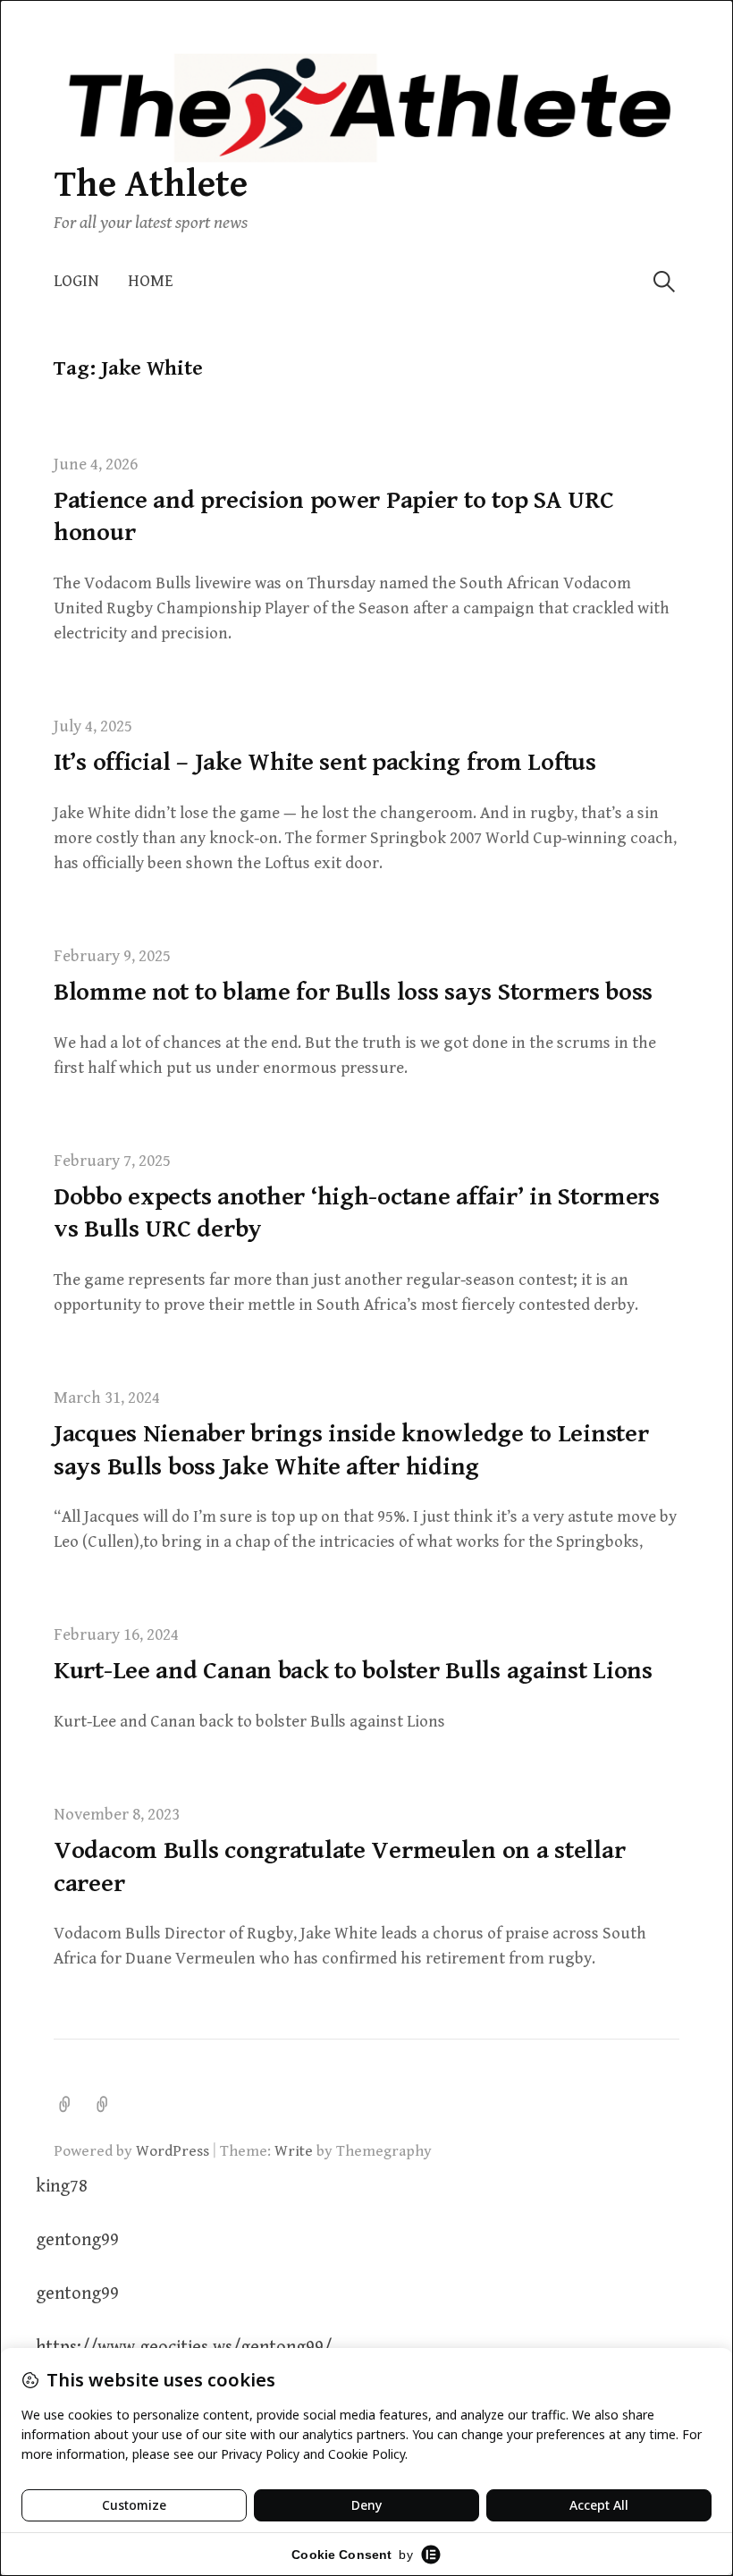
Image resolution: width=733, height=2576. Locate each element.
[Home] (103, 2105)
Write (294, 2151)
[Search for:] (664, 281)
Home (151, 281)
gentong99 (77, 2240)
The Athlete (151, 185)
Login (76, 281)
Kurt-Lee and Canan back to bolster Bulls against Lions (353, 1671)
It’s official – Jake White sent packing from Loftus (325, 763)
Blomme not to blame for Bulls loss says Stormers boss (353, 992)
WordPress (173, 2151)
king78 (62, 2187)
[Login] (65, 2105)
